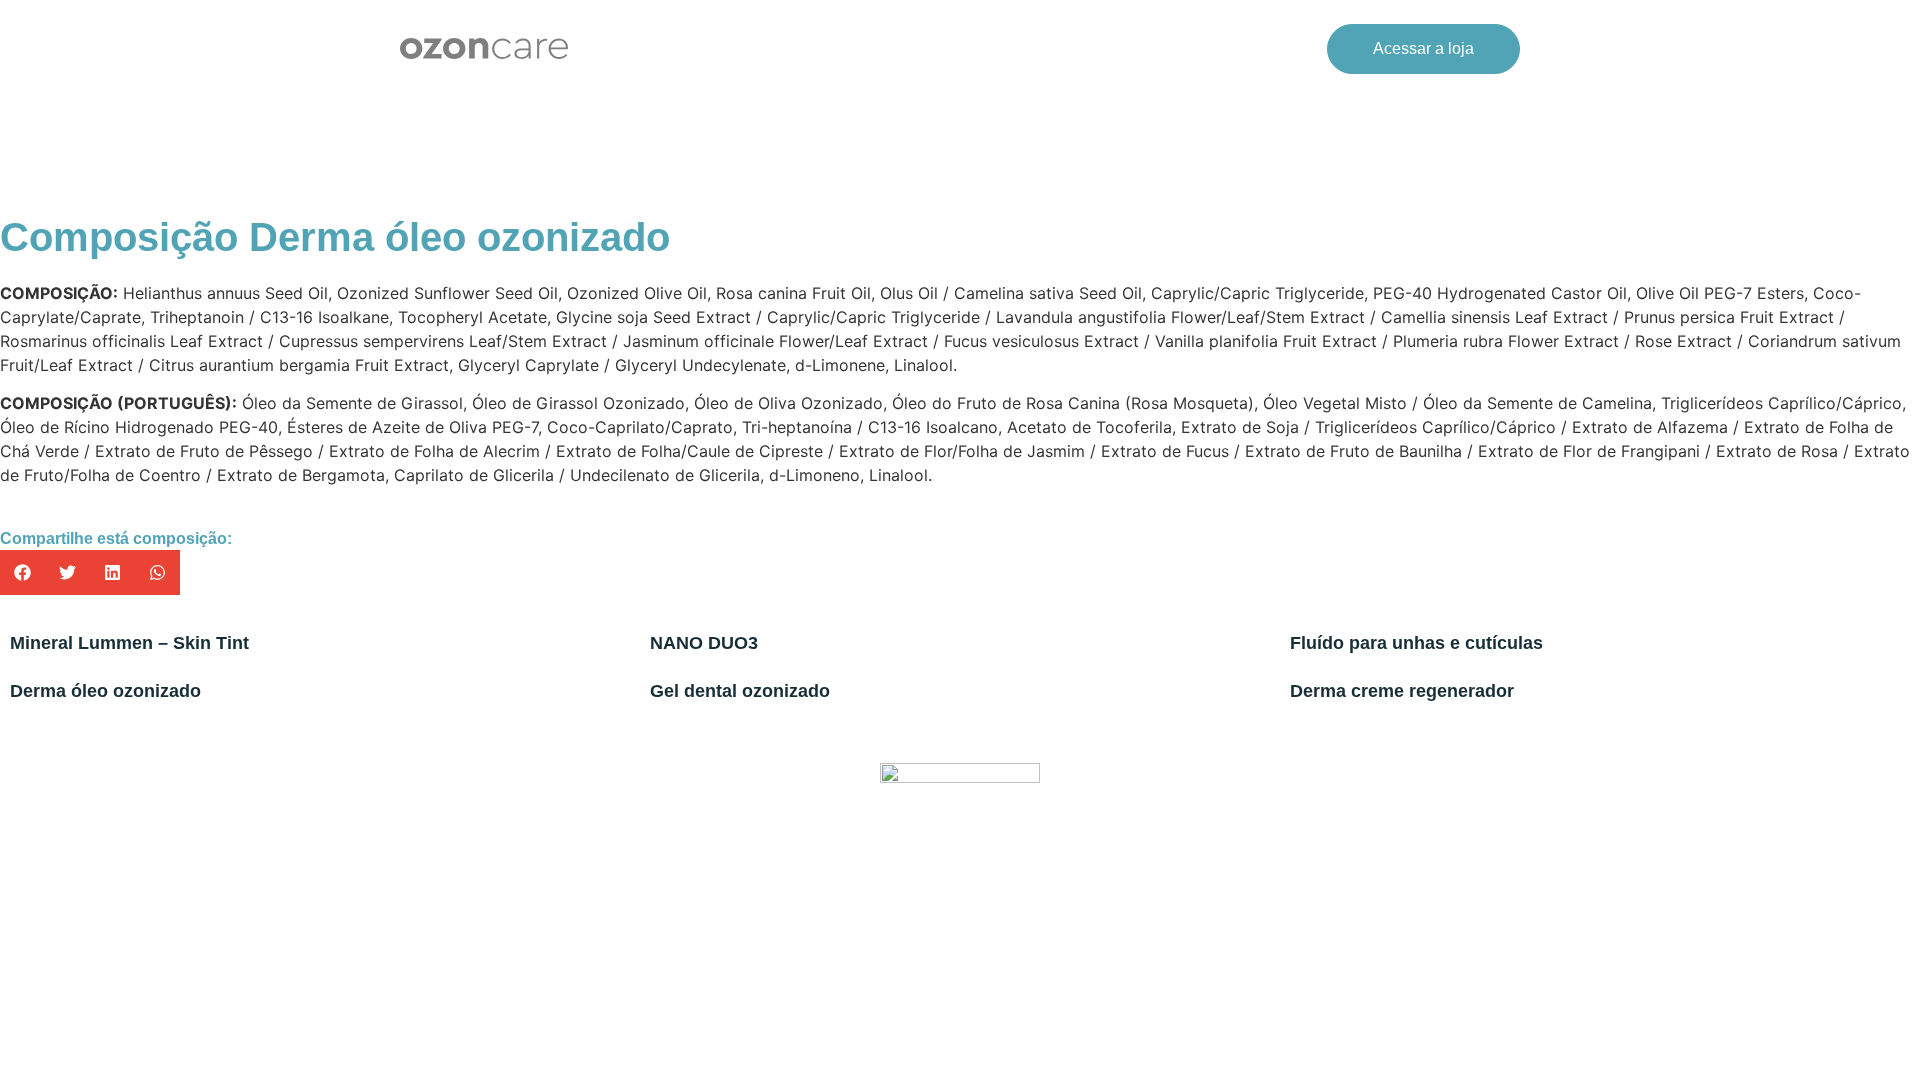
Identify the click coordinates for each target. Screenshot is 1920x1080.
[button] (22, 572)
